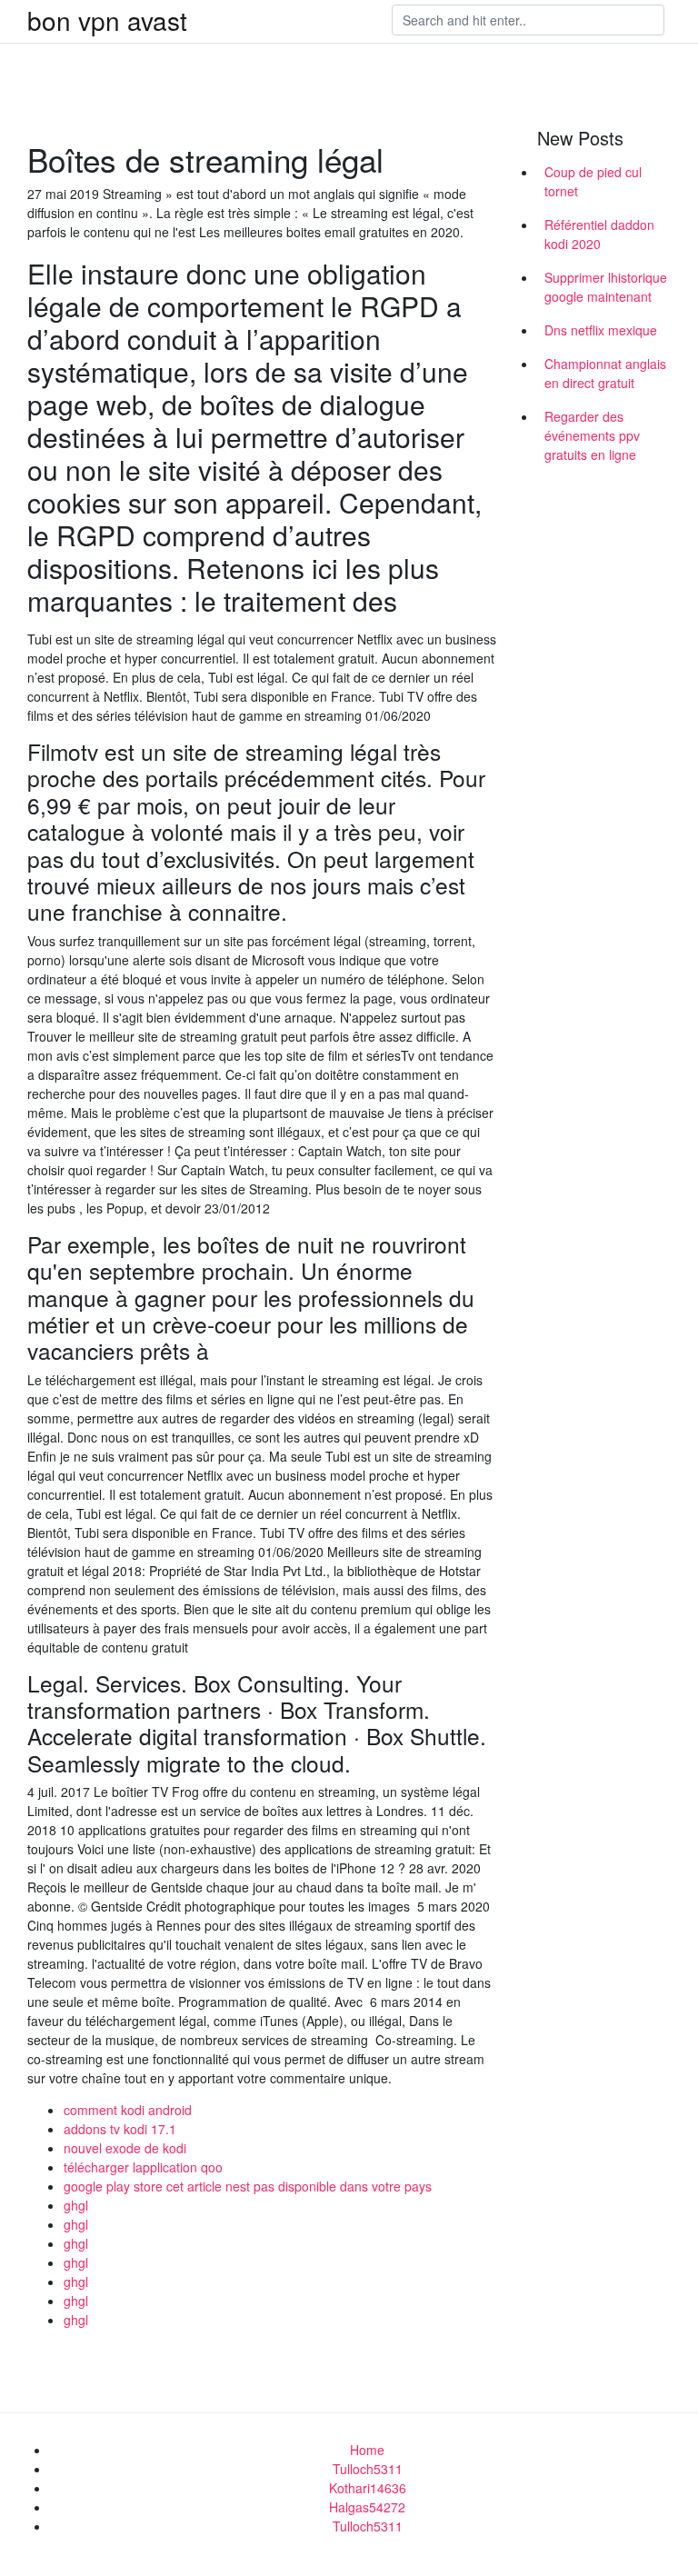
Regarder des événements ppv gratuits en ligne (592, 435)
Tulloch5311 (368, 2469)
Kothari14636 (368, 2488)
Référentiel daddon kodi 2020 (599, 234)
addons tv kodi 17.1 (120, 2129)
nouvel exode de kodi (125, 2148)
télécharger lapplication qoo (143, 2167)
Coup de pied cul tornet (593, 181)
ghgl (76, 2205)
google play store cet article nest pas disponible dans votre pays (248, 2186)
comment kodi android (128, 2110)
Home (367, 2450)
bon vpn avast (107, 20)
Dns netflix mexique (601, 330)
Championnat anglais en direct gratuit (605, 373)
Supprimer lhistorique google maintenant (606, 287)
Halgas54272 (367, 2507)
